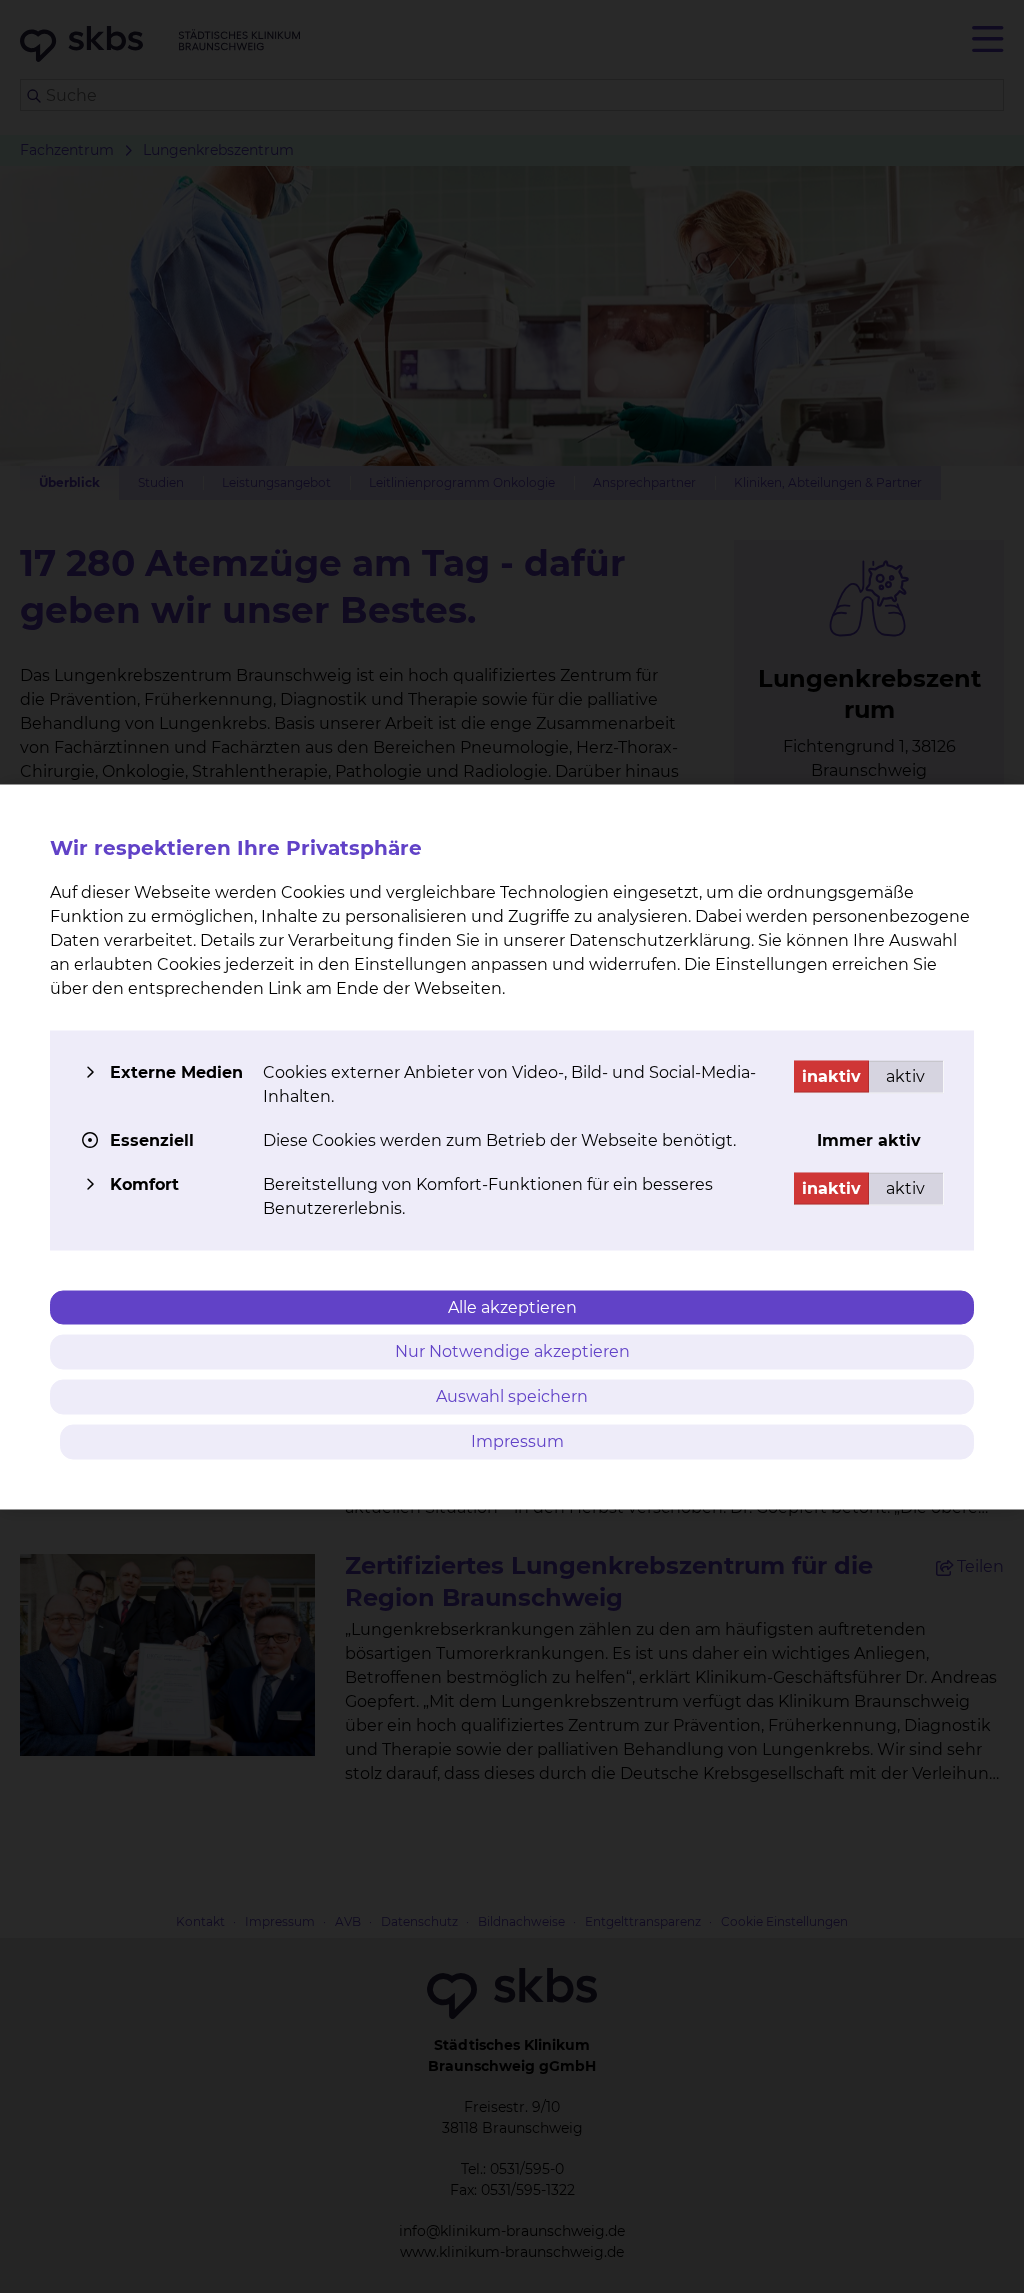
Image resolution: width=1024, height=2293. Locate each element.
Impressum (517, 1440)
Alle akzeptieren (512, 1306)
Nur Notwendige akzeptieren (512, 1351)
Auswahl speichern (512, 1396)
